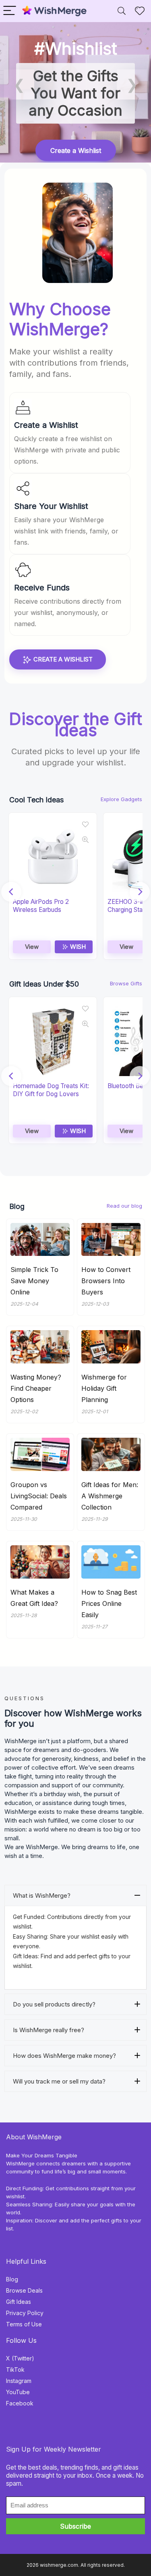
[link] (75, 92)
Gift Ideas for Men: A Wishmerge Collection (110, 1496)
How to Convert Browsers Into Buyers (106, 1281)
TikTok (15, 2369)
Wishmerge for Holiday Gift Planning (104, 1388)
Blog (12, 2279)
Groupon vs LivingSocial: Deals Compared (39, 1496)
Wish (77, 947)
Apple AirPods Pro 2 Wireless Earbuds (41, 906)
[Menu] (10, 11)
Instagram (19, 2381)
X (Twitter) (20, 2358)
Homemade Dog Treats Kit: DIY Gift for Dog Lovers (51, 1090)
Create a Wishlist (62, 659)
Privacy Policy (25, 2313)
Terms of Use (24, 2324)
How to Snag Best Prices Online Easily (109, 1603)
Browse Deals (24, 2290)
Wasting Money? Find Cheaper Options (36, 1388)
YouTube (18, 2392)
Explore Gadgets (121, 799)
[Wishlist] (140, 11)
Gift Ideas (19, 2302)
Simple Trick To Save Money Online (34, 1281)
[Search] (122, 11)
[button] (19, 84)
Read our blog (124, 1206)
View (32, 947)
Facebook (20, 2403)
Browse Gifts (126, 983)
